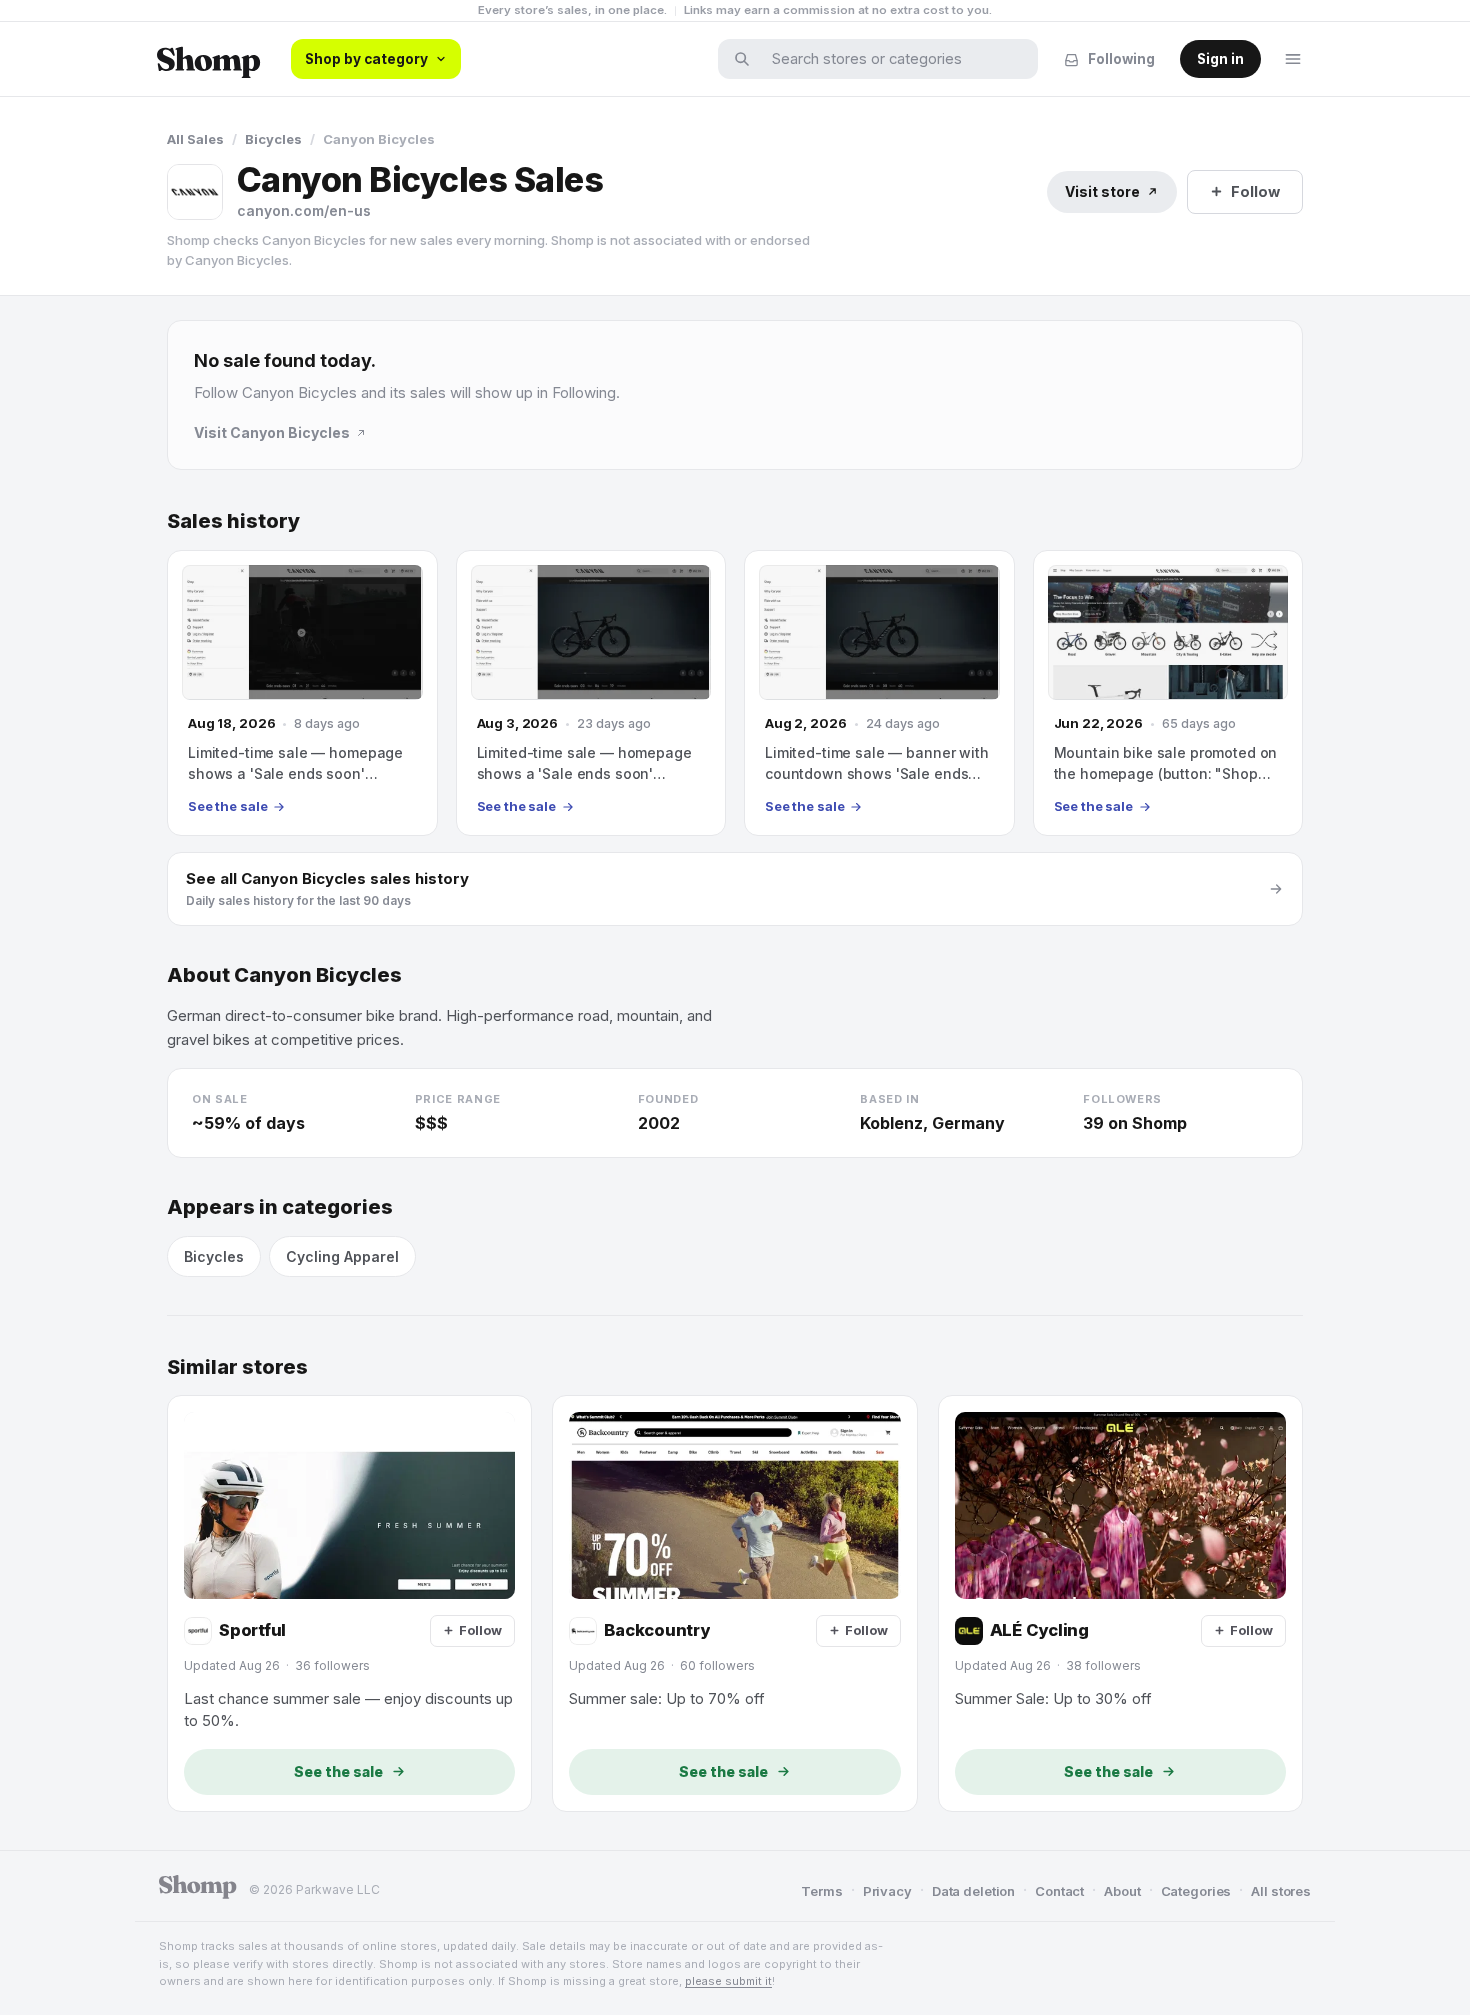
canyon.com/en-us (304, 210)
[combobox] (891, 59)
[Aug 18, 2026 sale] (302, 693)
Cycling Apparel (342, 1256)
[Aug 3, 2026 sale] (591, 693)
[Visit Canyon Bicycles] (195, 192)
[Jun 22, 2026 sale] (1168, 693)
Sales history (233, 521)
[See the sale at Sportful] (349, 1603)
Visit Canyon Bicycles (272, 432)
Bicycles (273, 139)
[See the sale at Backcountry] (734, 1603)
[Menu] (1293, 59)
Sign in (1220, 59)
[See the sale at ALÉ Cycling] (1120, 1603)
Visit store (1102, 191)
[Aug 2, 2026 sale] (879, 693)
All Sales (195, 139)
